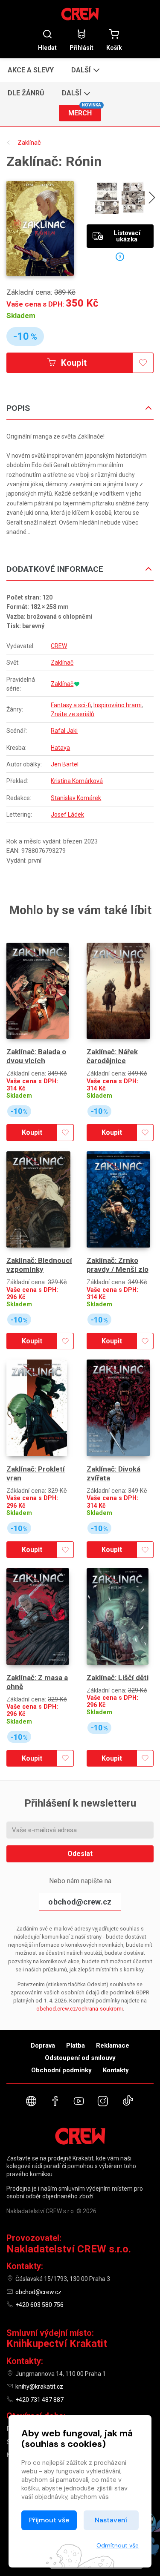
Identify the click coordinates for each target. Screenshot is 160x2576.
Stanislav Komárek (76, 798)
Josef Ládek (67, 815)
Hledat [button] (47, 47)
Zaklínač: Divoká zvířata (113, 1473)
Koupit (73, 363)
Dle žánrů (26, 93)
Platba (76, 2045)
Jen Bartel (65, 764)
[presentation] (152, 199)
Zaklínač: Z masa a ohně (37, 1682)
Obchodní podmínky (61, 2070)
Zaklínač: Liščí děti (118, 1678)
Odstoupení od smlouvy (80, 2058)
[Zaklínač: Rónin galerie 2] (133, 198)
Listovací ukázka (127, 236)
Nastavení (111, 2520)
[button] (85, 70)
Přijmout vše (49, 2520)
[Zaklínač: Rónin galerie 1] (107, 198)
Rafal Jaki (64, 731)
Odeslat (80, 1854)
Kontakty (116, 2070)
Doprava (43, 2045)
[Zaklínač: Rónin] (40, 228)
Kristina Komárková (77, 781)
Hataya (60, 748)
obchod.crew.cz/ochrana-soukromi (80, 2009)
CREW (59, 646)
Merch (84, 111)
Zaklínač (62, 663)
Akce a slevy (31, 70)
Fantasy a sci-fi (71, 705)
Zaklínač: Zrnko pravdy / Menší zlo (118, 1265)
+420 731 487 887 (39, 2400)
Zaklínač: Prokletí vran (36, 1473)
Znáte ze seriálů (73, 714)
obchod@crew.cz (80, 1902)
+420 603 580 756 (39, 2305)
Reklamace (113, 2045)
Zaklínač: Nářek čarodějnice (112, 1056)
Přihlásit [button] (81, 47)
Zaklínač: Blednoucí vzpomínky (39, 1265)
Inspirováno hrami (118, 705)
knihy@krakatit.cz (39, 2387)
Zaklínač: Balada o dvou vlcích (36, 1056)
